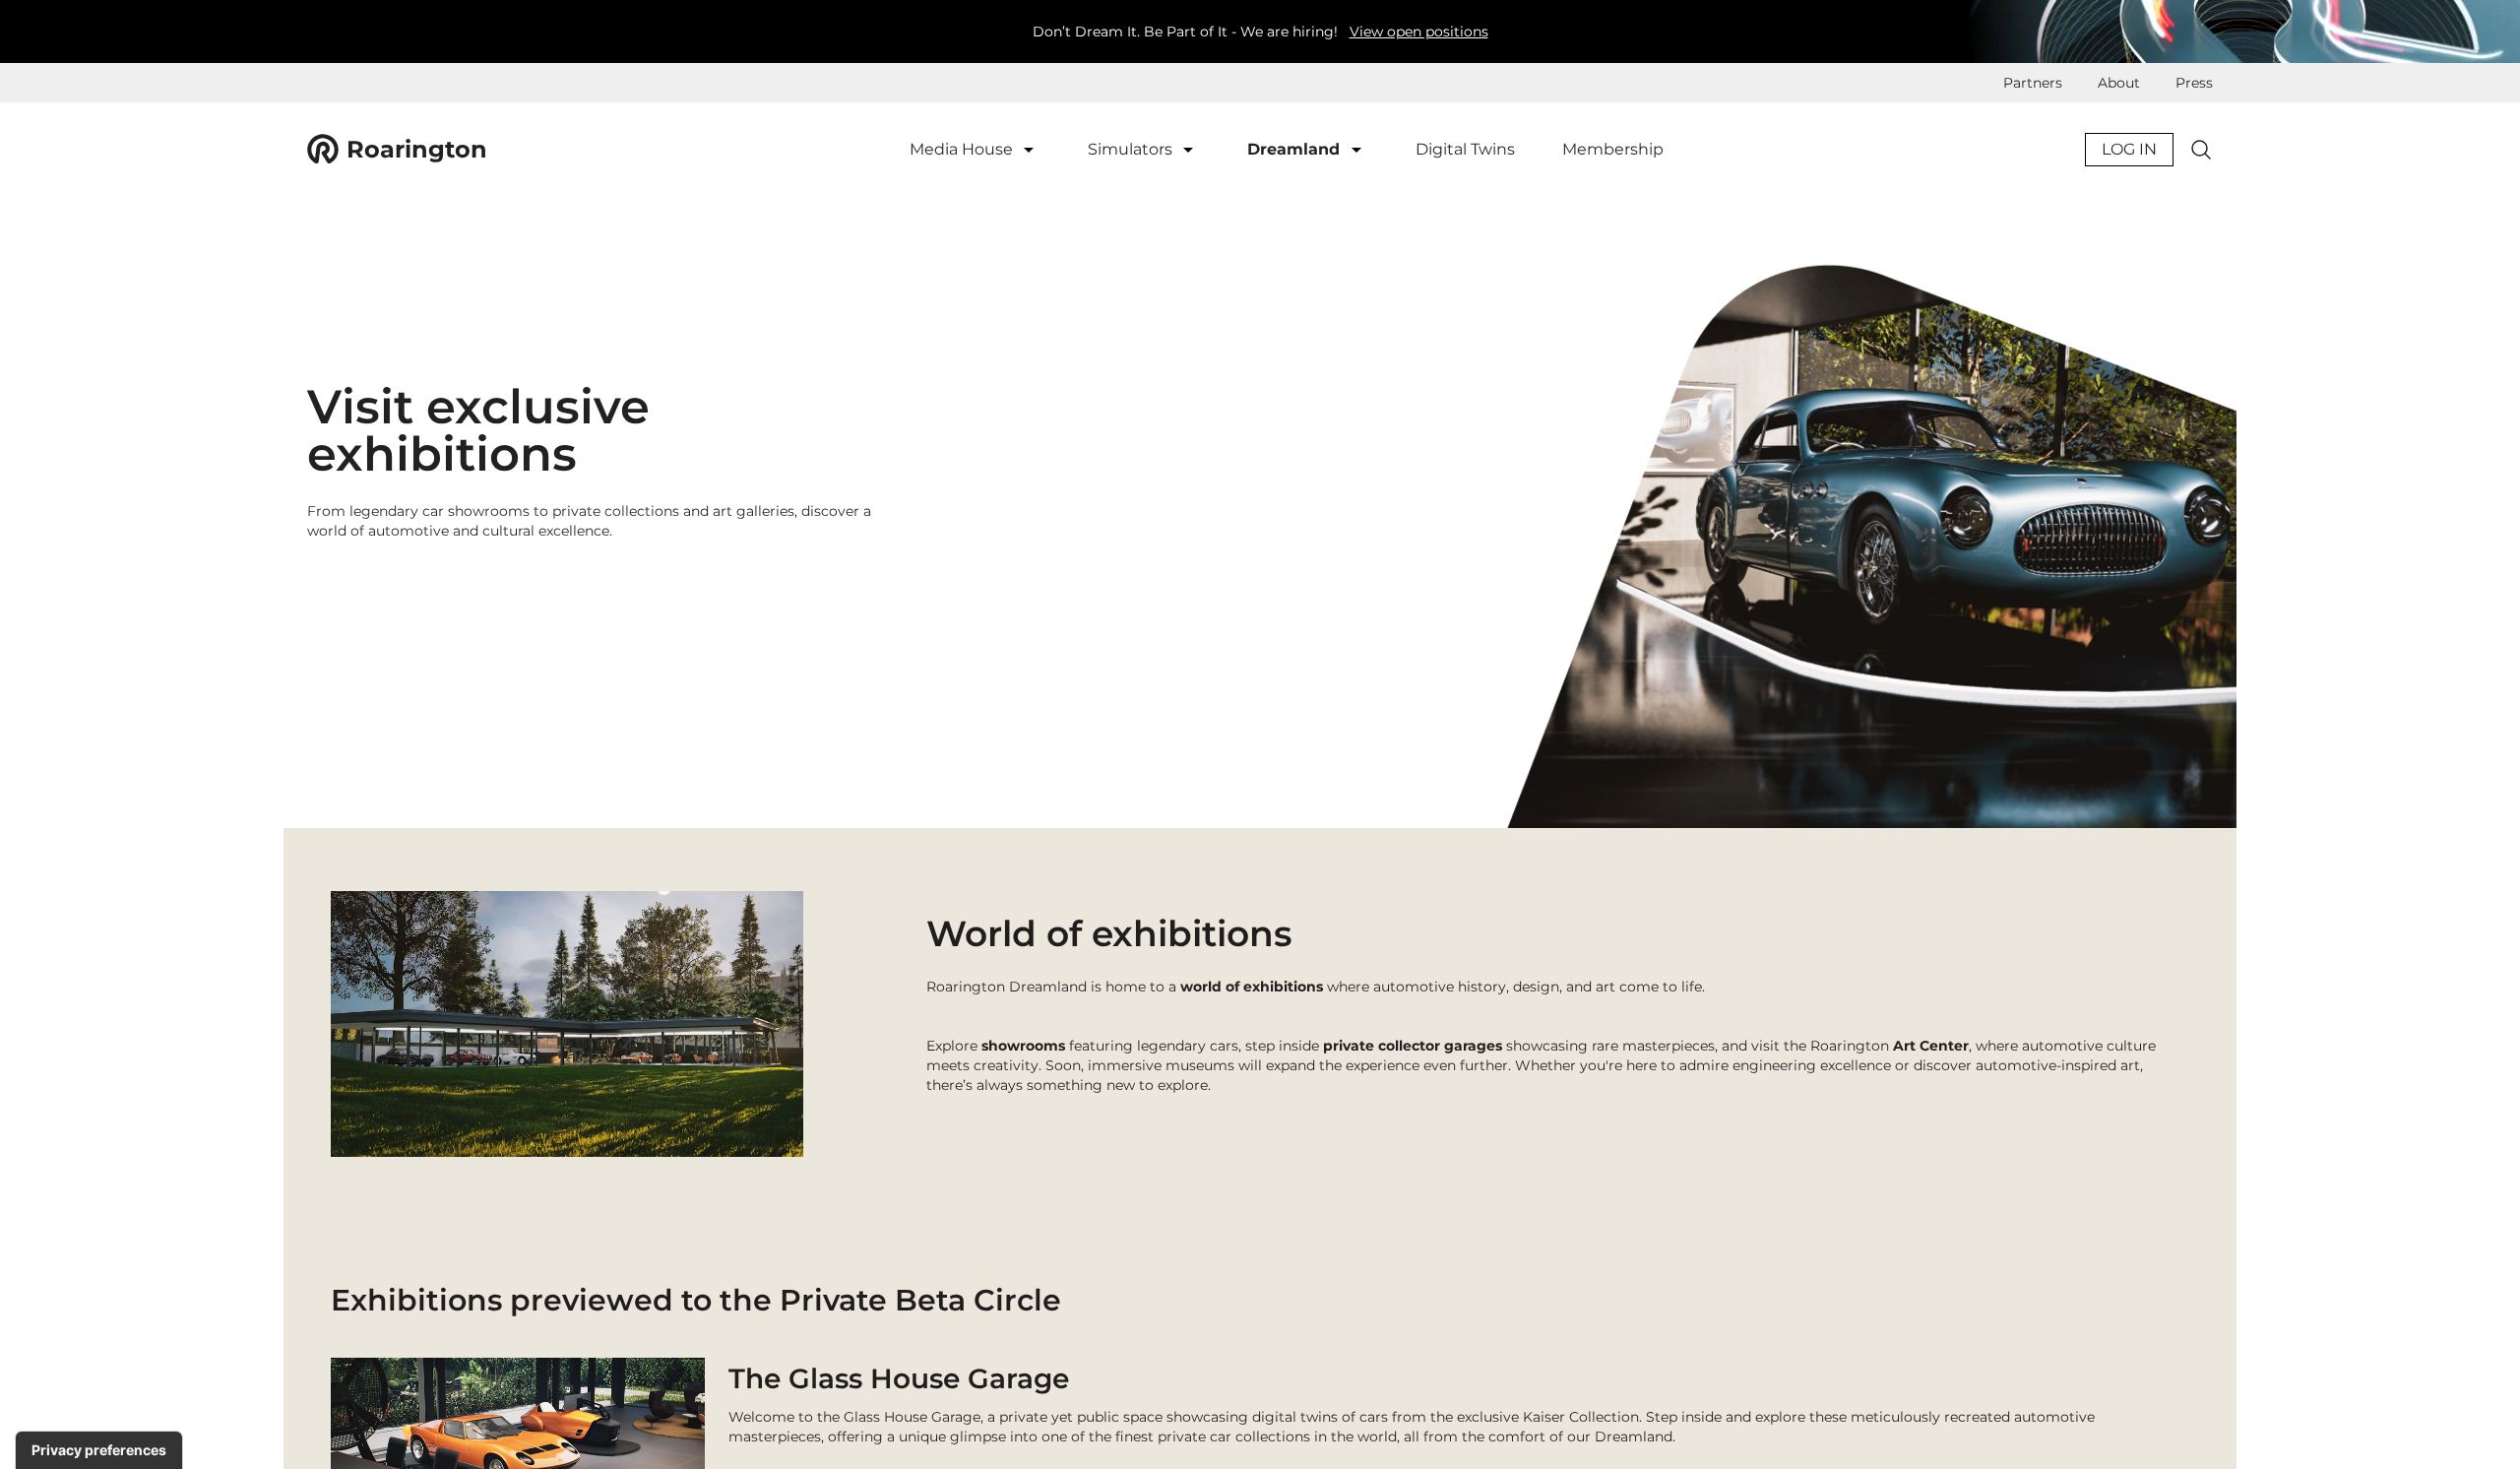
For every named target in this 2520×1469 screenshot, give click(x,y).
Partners (2033, 83)
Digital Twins (1465, 149)
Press (2194, 83)
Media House (963, 149)
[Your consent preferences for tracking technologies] (99, 1450)
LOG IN (2129, 149)
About (2119, 83)
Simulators (1132, 149)
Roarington (417, 149)
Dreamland (1296, 149)
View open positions (1419, 32)
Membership (1613, 149)
